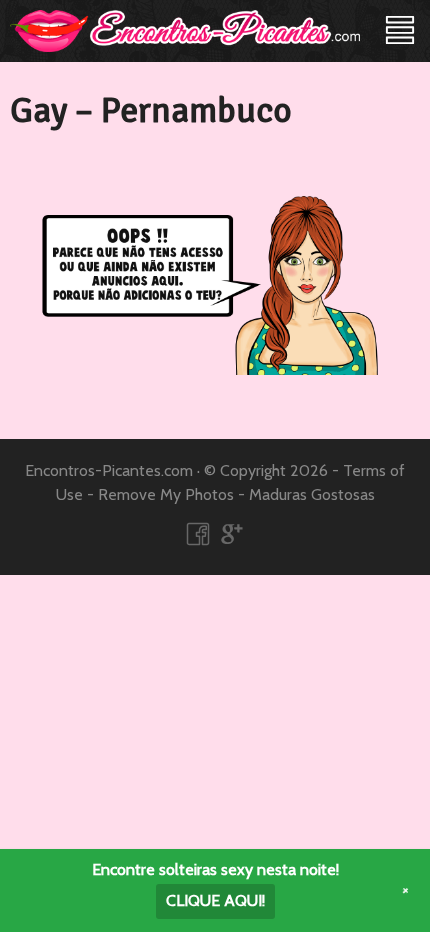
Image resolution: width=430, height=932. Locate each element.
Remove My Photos (166, 494)
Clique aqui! (215, 900)
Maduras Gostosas (312, 494)
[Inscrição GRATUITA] (215, 304)
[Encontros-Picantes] (185, 29)
